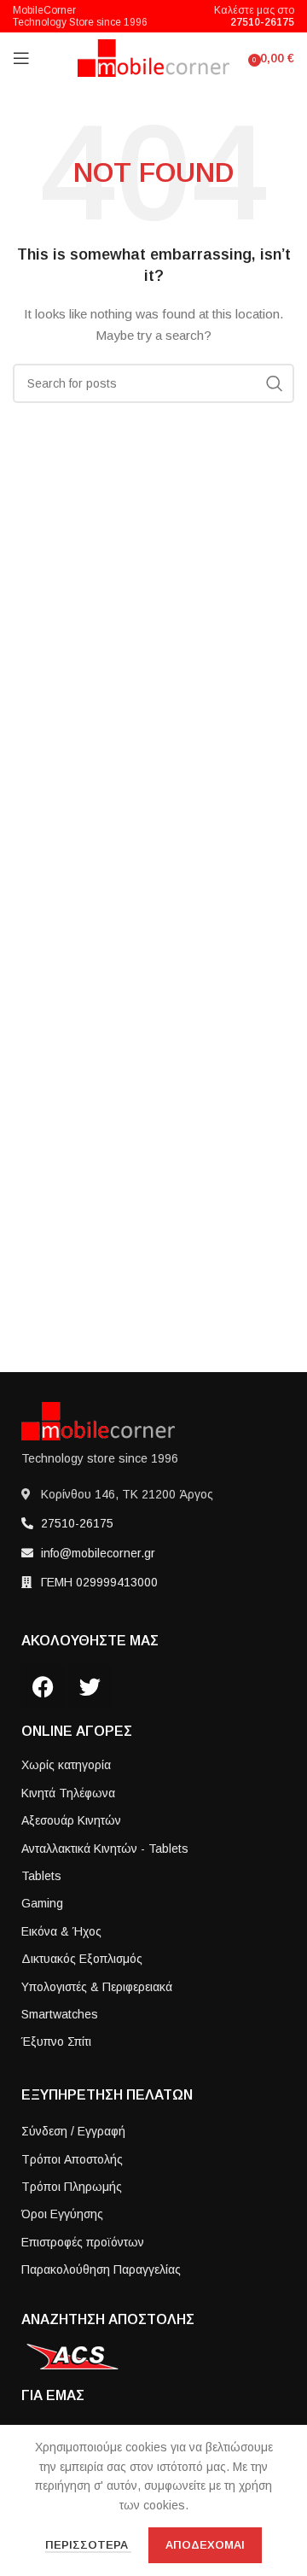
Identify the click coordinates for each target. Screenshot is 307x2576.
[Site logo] (154, 57)
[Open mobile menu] (21, 58)
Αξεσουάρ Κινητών (71, 1820)
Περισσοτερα (88, 2545)
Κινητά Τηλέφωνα (68, 1793)
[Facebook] (43, 1686)
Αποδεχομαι (205, 2545)
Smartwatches (60, 2014)
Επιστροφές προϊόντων (83, 2242)
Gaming (42, 1903)
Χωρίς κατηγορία (66, 1765)
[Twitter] (90, 1686)
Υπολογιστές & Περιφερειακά (97, 1987)
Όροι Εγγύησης (62, 2214)
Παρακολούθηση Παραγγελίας (101, 2269)
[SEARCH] (275, 383)
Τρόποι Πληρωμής (72, 2187)
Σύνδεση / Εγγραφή (73, 2131)
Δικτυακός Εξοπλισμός (82, 1959)
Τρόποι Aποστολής (72, 2159)
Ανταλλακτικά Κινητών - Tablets (105, 1849)
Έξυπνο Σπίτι (56, 2042)
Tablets (41, 1876)
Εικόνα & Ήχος (61, 1931)
